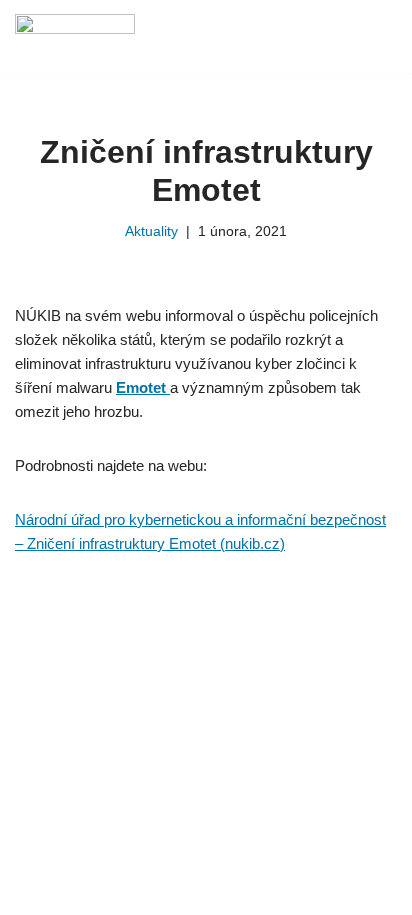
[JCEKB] (80, 36)
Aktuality (151, 231)
